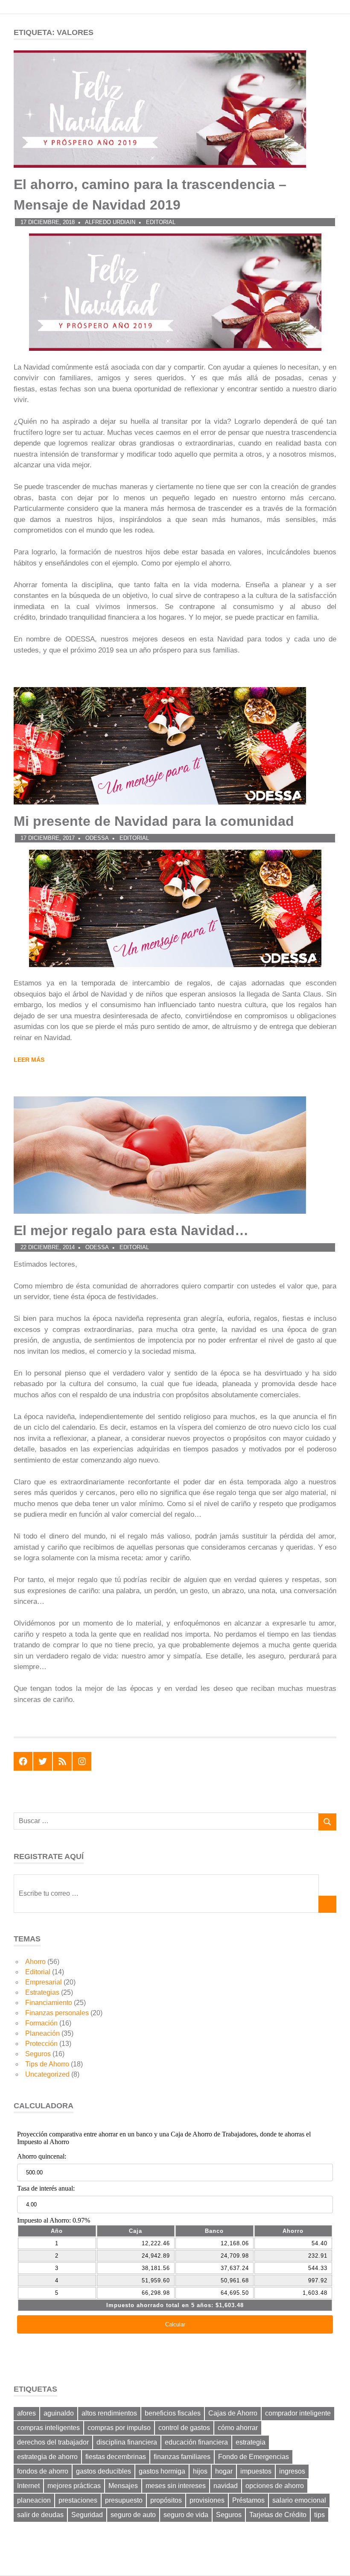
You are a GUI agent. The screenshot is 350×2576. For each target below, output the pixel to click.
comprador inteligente (298, 2413)
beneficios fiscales (173, 2413)
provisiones (207, 2500)
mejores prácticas (74, 2486)
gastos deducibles (104, 2471)
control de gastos (184, 2428)
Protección (41, 2044)
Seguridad (87, 2515)
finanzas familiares (182, 2457)
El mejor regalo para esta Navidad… (131, 1230)
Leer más (29, 1060)
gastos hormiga (162, 2471)
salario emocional (299, 2500)
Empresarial (44, 1982)
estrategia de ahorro (47, 2457)
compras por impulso (119, 2428)
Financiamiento (49, 2003)
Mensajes (123, 2486)
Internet (28, 2486)
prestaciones (78, 2500)
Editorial (161, 222)
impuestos (256, 2471)
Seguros (38, 2054)
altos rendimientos (109, 2413)
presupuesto (124, 2500)
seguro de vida (186, 2515)
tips (319, 2515)
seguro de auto (133, 2515)
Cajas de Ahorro (233, 2413)
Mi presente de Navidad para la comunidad (154, 821)
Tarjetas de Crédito (278, 2515)
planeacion (34, 2500)
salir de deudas (40, 2515)
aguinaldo (59, 2413)
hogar (224, 2471)
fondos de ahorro (43, 2471)
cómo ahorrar (238, 2428)
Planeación (42, 2033)
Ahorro (35, 1962)
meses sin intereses (176, 2486)
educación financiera (196, 2442)
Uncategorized (47, 2074)
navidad (226, 2486)
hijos (200, 2471)
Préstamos (248, 2500)
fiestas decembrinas (116, 2457)
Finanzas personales (57, 2013)
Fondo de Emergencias (254, 2457)
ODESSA (97, 838)
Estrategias (42, 1992)
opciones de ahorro (275, 2486)
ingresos (292, 2471)
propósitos (166, 2500)
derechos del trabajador (53, 2442)
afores (26, 2413)
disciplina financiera (127, 2442)
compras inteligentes (48, 2428)
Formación (41, 2023)
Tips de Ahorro (47, 2064)
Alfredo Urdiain (110, 222)
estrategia (251, 2442)
